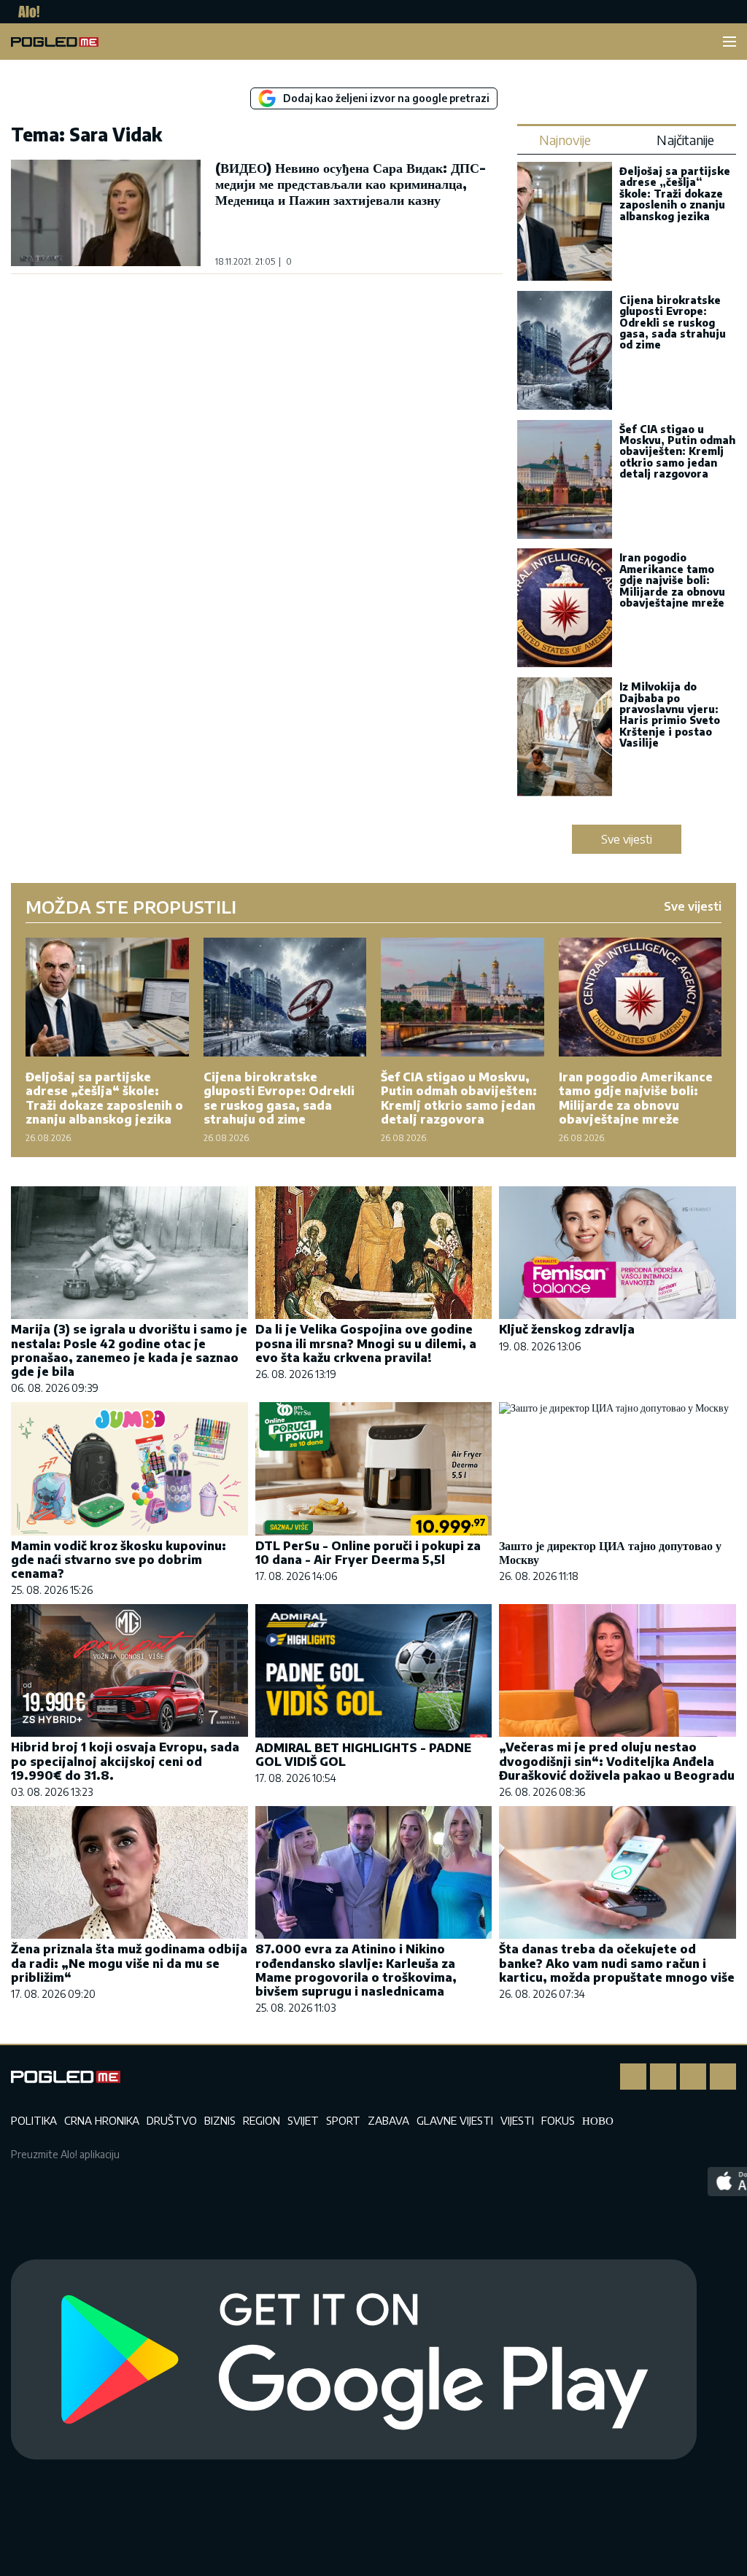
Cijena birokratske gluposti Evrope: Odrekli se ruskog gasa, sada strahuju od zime (673, 323)
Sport (343, 2120)
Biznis (220, 2120)
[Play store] (354, 2360)
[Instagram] (663, 2077)
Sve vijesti (627, 839)
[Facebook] (633, 2077)
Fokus (558, 2120)
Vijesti (517, 2120)
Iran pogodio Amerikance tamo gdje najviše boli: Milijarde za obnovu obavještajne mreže (672, 580)
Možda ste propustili (131, 906)
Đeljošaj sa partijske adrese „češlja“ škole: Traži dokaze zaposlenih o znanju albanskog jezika (675, 194)
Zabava (388, 2120)
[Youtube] (723, 2077)
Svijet (303, 2120)
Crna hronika (102, 2120)
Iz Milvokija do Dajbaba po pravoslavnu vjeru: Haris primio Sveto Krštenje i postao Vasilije (670, 715)
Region (262, 2120)
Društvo (172, 2120)
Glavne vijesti (455, 2120)
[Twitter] (693, 2077)
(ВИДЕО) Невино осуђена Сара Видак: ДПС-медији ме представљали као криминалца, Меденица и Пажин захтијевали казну (351, 183)
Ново (598, 2120)
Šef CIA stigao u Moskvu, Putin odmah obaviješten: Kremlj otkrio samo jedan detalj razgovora (677, 452)
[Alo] (25, 12)
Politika (34, 2120)
